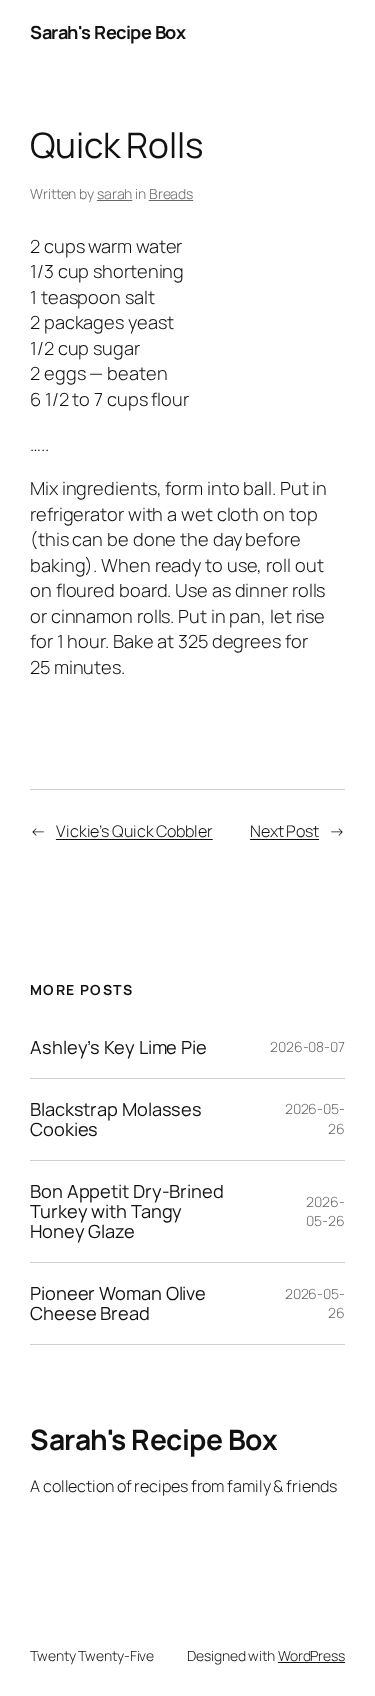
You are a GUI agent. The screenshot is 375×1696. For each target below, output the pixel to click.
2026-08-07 (307, 1046)
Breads (171, 193)
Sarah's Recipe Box (107, 32)
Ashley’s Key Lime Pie (118, 1047)
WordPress (311, 1655)
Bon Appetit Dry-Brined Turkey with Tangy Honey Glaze (127, 1211)
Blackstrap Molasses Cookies (116, 1119)
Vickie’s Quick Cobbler (134, 831)
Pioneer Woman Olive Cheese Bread (118, 1303)
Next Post (284, 831)
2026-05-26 (325, 1211)
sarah (115, 193)
